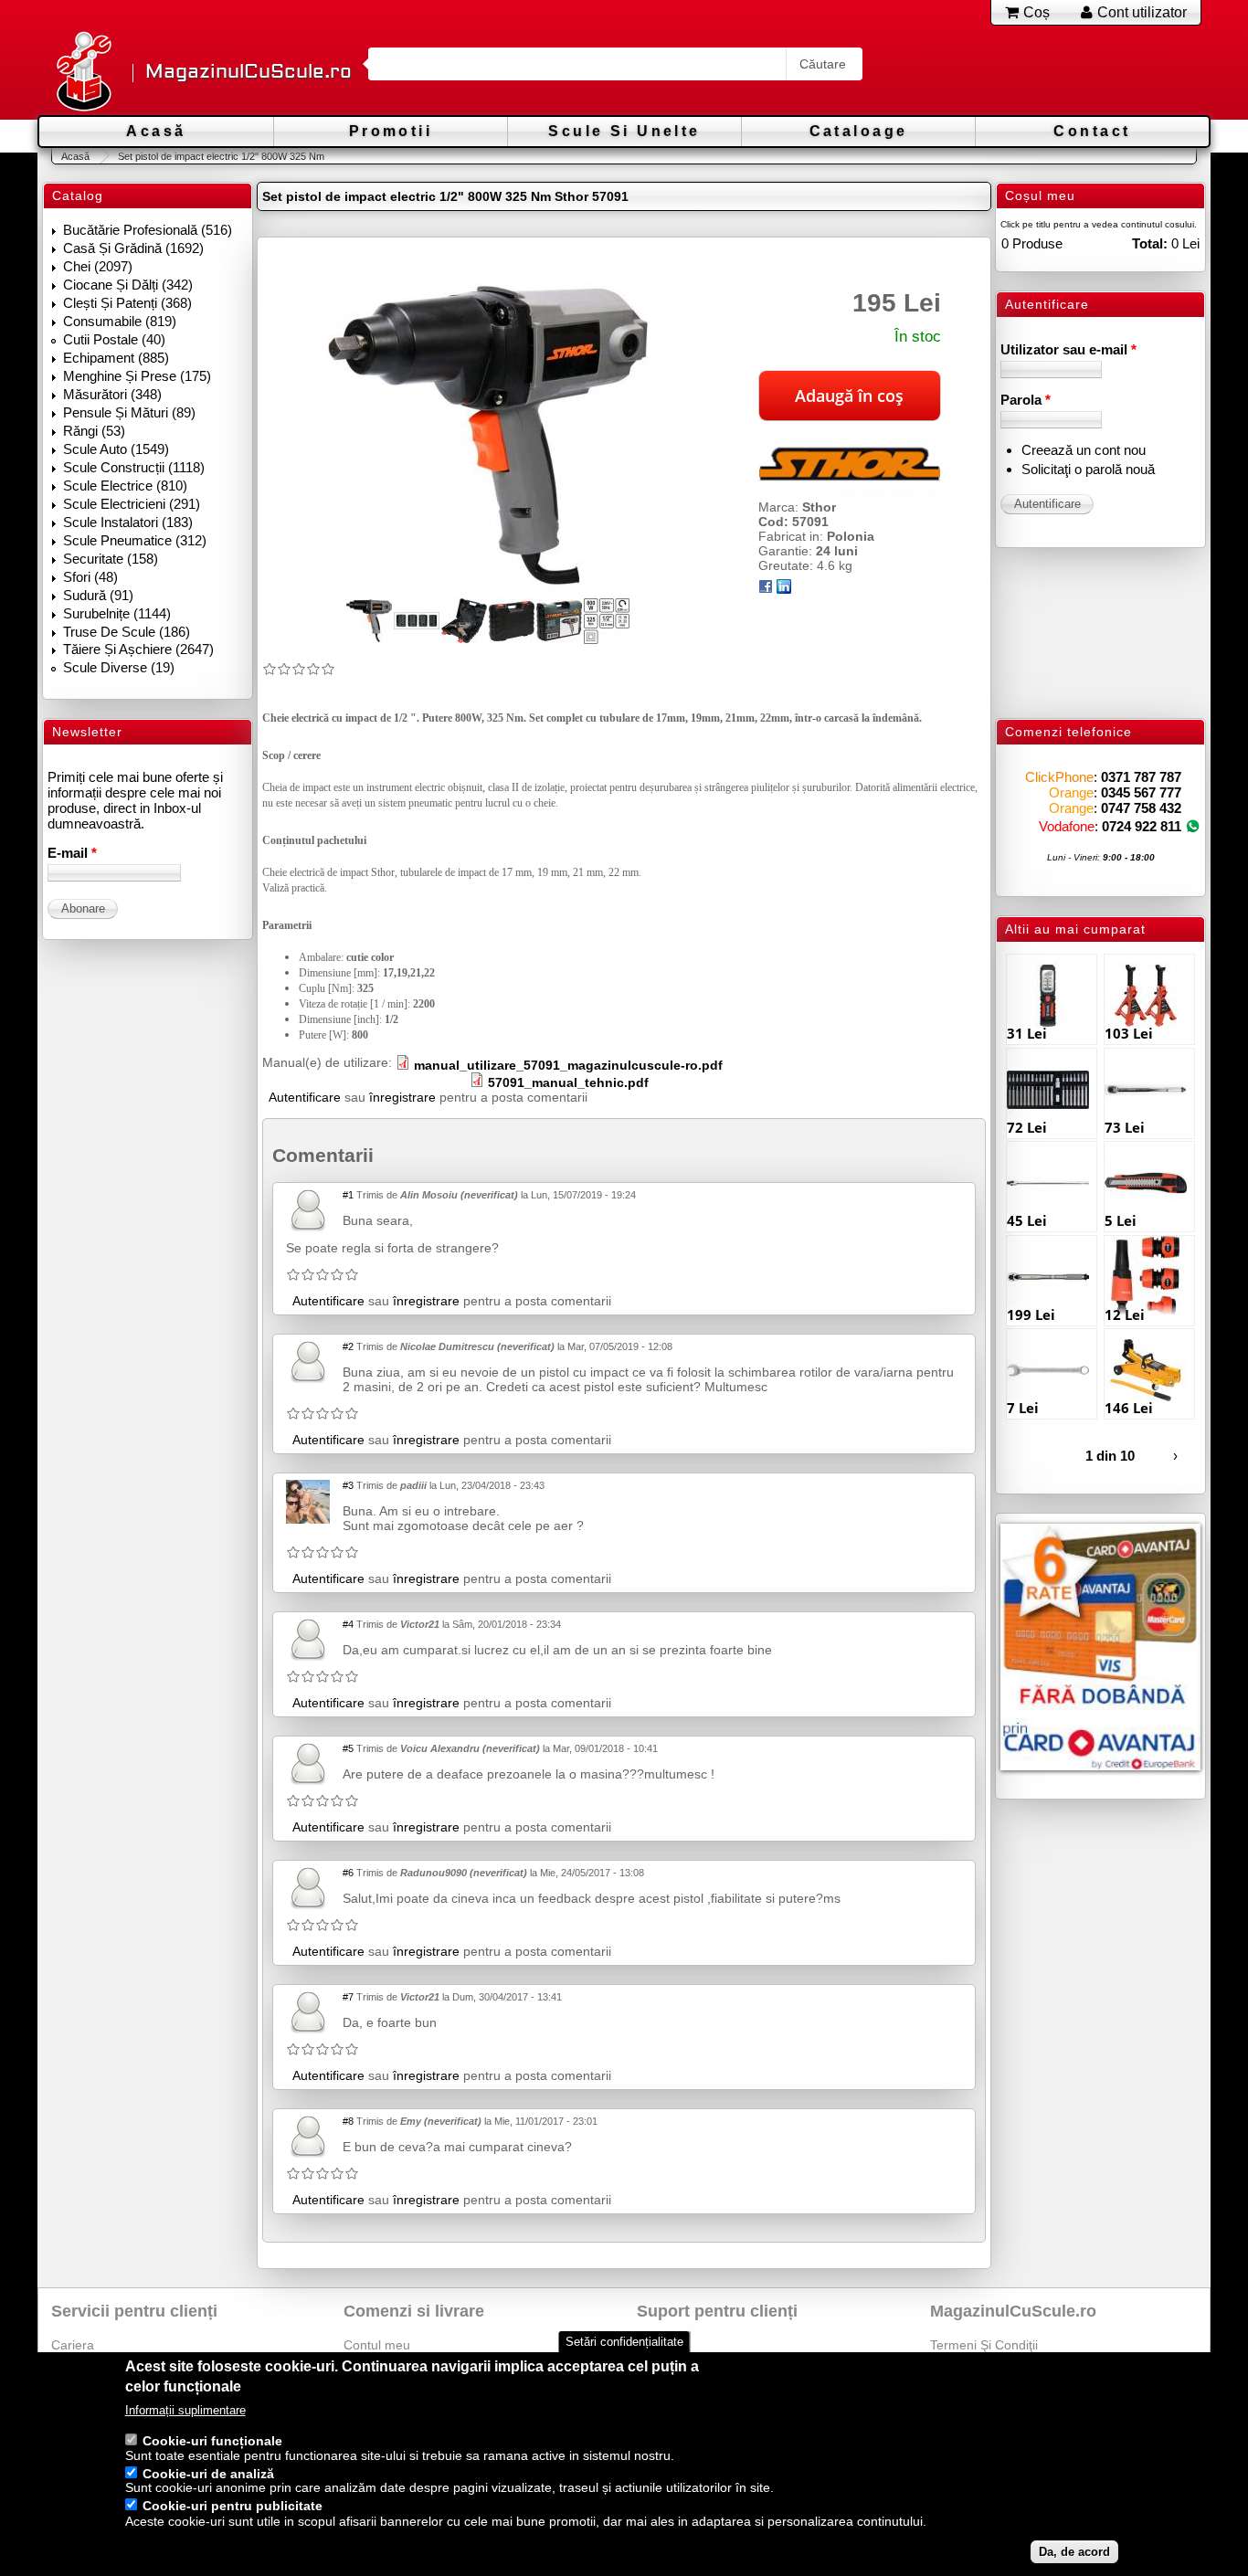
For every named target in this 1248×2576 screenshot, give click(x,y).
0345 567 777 (1141, 792)
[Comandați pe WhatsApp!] (1193, 826)
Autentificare (305, 1097)
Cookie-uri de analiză (208, 2474)
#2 (348, 1346)
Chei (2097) (98, 266)
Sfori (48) (90, 577)
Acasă (156, 131)
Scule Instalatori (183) (128, 522)
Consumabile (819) (120, 321)
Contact (1092, 131)
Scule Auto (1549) (116, 449)
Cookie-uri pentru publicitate (233, 2507)
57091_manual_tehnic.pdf (568, 1082)
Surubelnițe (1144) (117, 613)
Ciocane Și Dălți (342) (128, 285)
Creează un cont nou (1084, 450)
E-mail (72, 853)
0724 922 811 (1142, 826)
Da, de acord (1074, 2552)
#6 (348, 1873)
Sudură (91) (98, 595)
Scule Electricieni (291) (132, 504)
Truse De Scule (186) (127, 632)
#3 (348, 1485)
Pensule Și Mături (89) (129, 412)
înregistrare (402, 1097)
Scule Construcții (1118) (134, 467)
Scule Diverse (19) (119, 667)
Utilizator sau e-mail (1068, 349)
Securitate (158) (111, 559)
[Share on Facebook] (766, 589)
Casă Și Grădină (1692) (133, 248)
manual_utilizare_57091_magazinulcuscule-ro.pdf (568, 1065)
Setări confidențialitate (624, 2342)
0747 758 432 (1141, 808)
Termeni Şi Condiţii (984, 2345)
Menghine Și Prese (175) (137, 376)
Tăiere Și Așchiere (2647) (138, 649)
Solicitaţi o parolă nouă (1088, 469)
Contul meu (377, 2345)
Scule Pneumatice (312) (135, 540)
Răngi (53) (94, 431)
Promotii (391, 131)
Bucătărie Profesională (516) (148, 230)
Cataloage (859, 131)
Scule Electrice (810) (125, 486)
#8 (348, 2121)
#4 (348, 1624)
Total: (1150, 243)
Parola (1026, 400)
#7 (348, 1997)
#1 (348, 1195)
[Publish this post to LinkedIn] (784, 589)
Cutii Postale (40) (114, 339)
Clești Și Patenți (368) (127, 303)
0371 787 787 (1141, 777)
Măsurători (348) (112, 394)
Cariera (73, 2345)
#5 (348, 1748)
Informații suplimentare (185, 2410)
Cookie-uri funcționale (212, 2441)
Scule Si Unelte (624, 131)
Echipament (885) (116, 358)
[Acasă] (83, 73)
